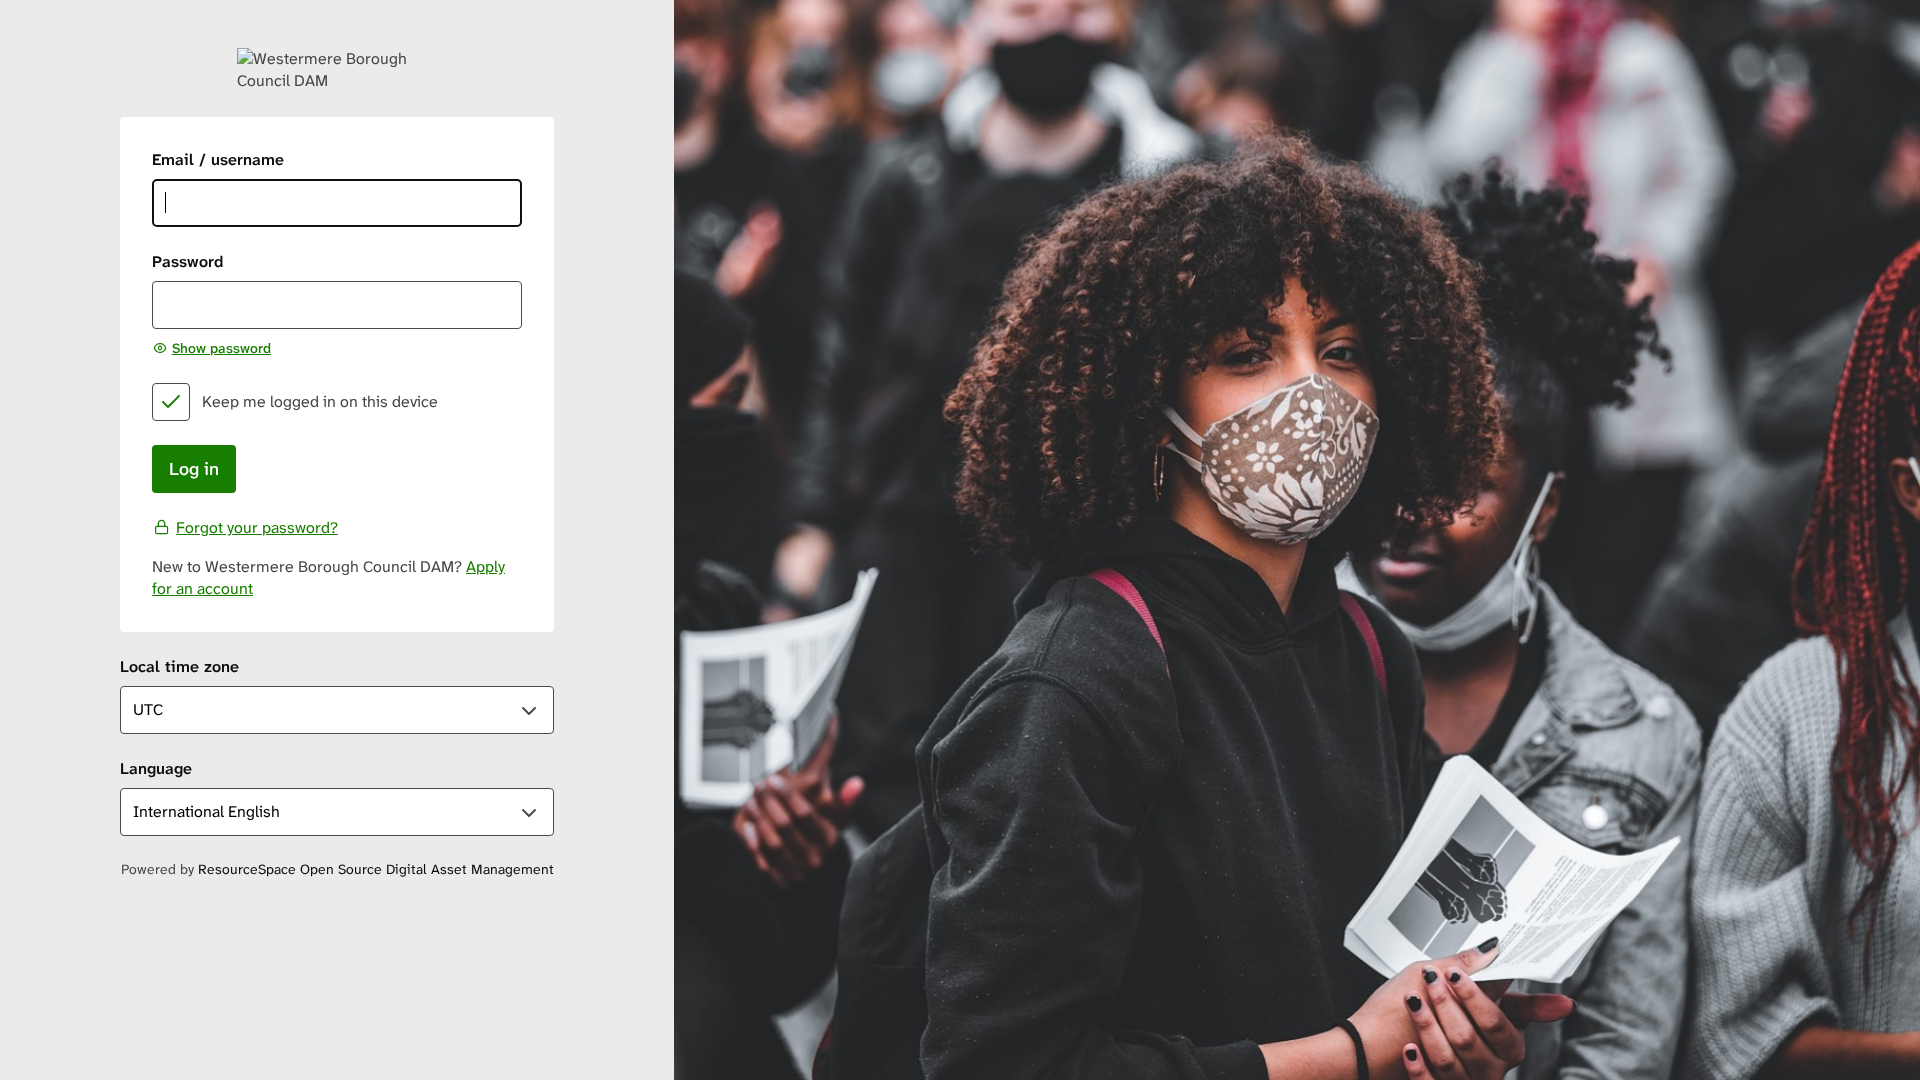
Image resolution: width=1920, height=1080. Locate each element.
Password (187, 261)
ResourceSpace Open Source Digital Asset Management (376, 869)
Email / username (218, 159)
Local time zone (179, 666)
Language (156, 768)
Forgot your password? (257, 527)
